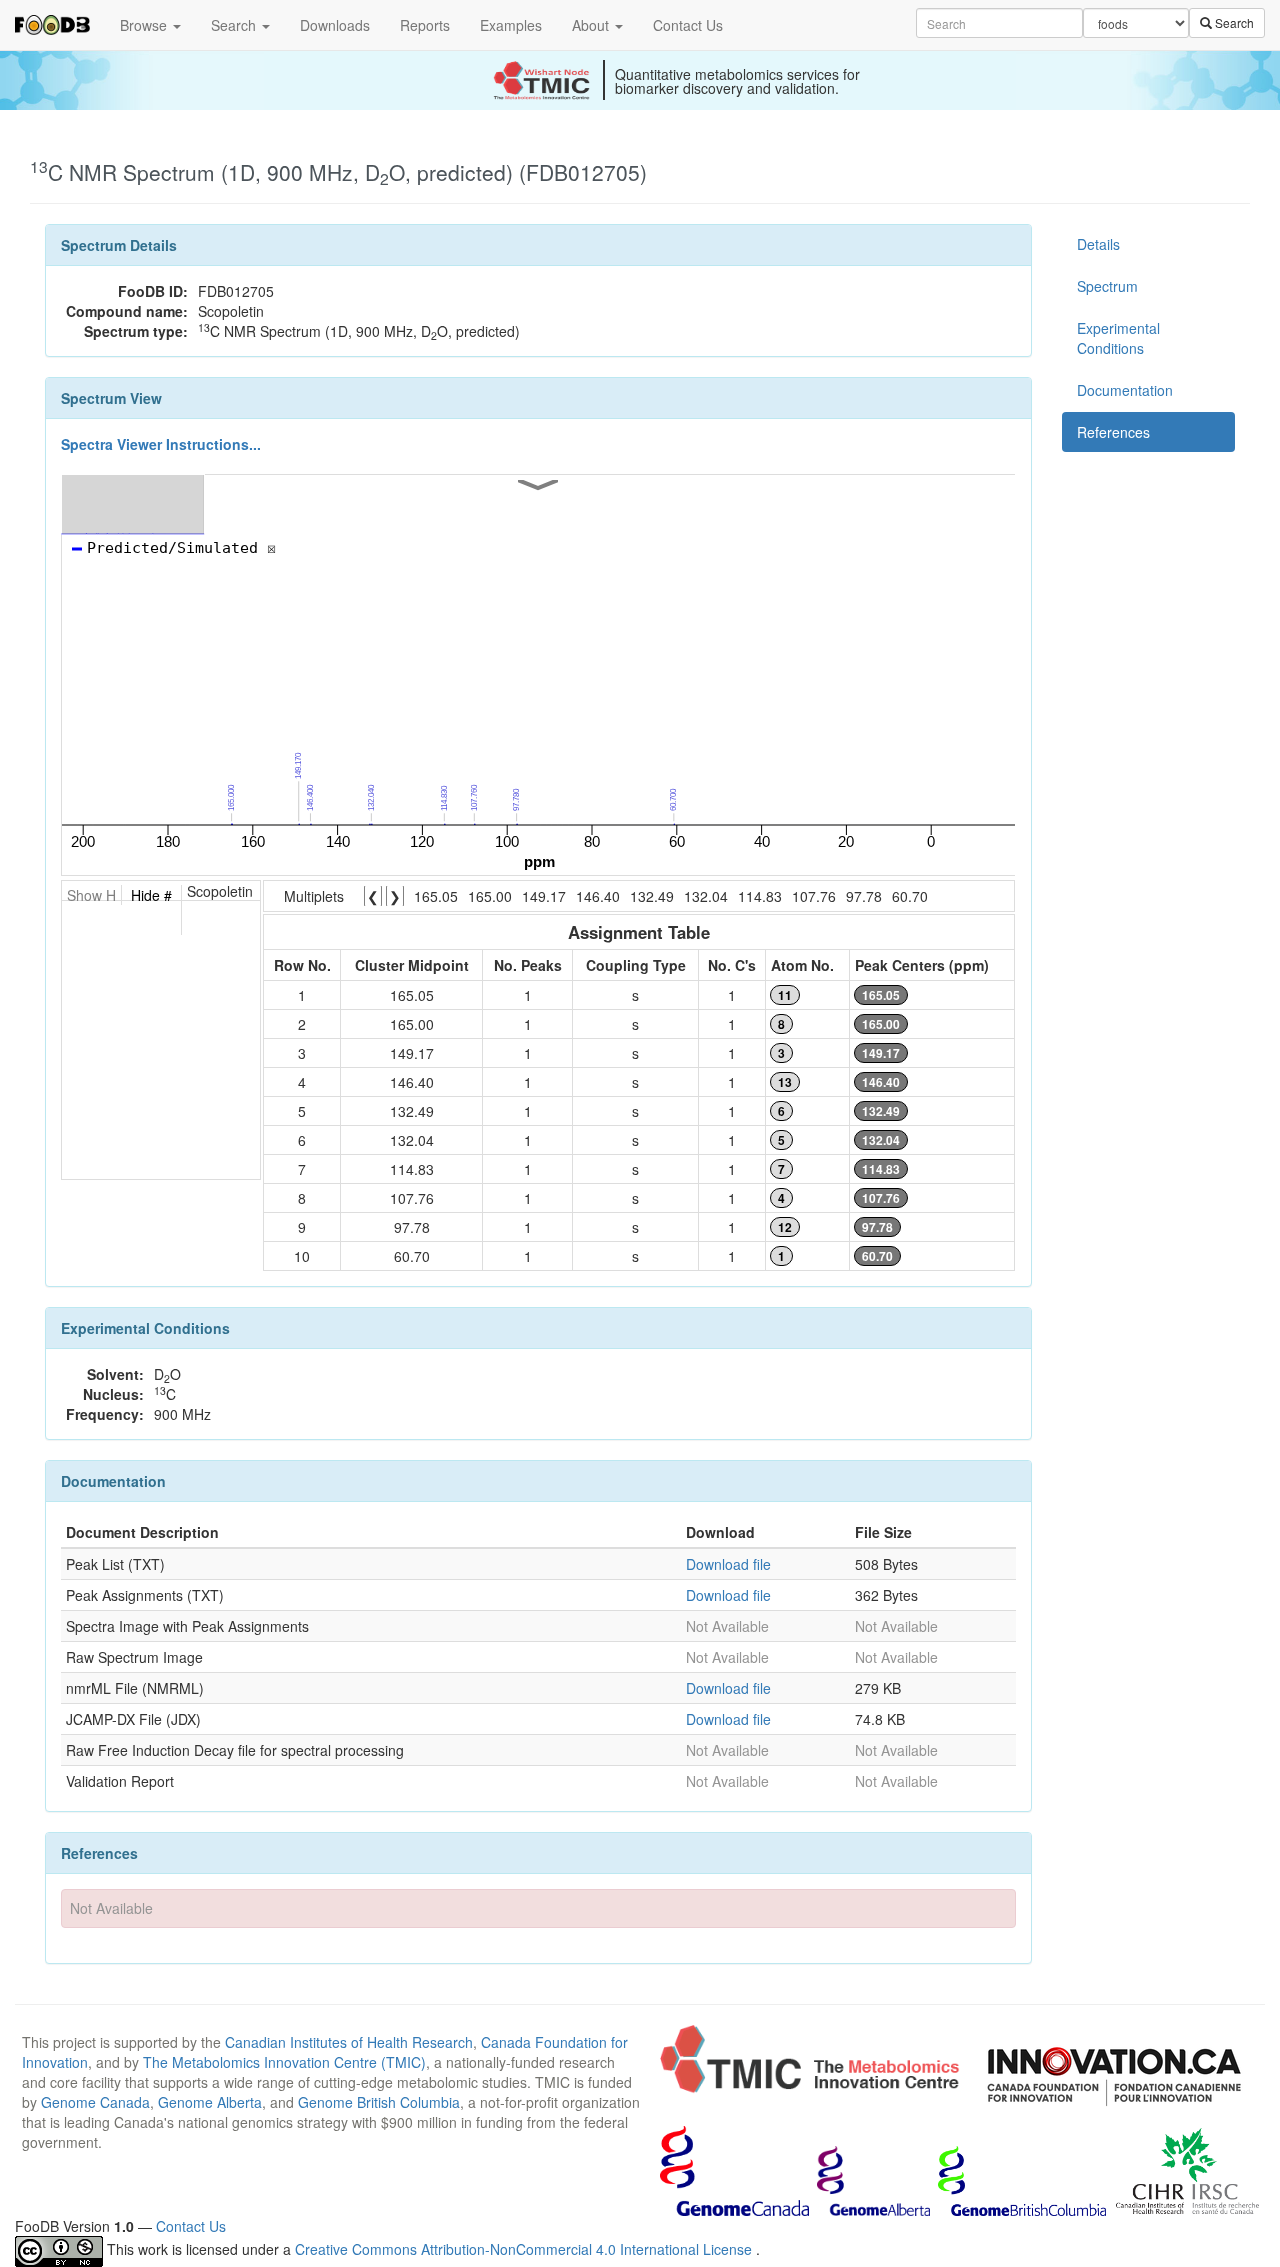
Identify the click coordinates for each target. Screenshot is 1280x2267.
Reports (425, 25)
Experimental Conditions (1118, 338)
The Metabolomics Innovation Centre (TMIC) (284, 2062)
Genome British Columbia (379, 2102)
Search (235, 25)
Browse (145, 25)
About (592, 25)
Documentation (1125, 390)
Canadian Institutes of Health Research (349, 2042)
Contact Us (688, 25)
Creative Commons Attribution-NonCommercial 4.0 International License (525, 2249)
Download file (728, 1564)
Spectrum (1107, 286)
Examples (511, 25)
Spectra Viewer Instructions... (161, 444)
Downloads (335, 25)
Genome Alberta (210, 2102)
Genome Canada (95, 2102)
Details (1098, 244)
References (1113, 432)
